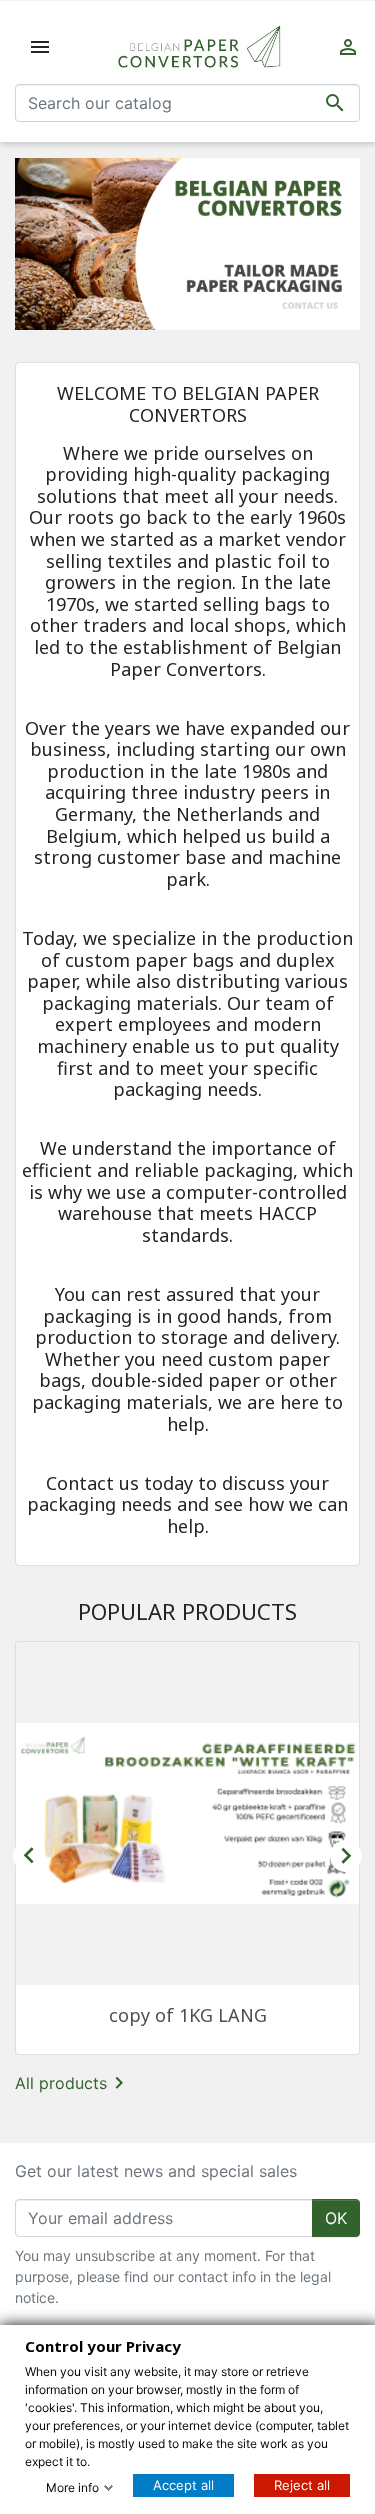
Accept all (183, 2485)
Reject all (302, 2485)
